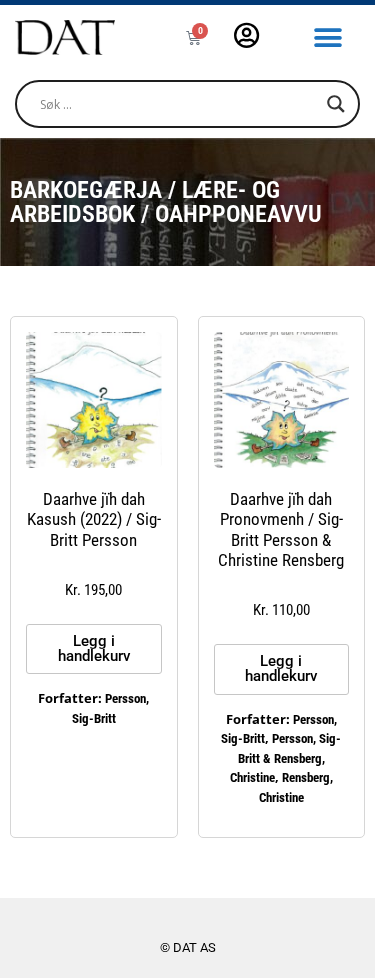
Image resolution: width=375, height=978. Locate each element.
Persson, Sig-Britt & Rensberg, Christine (286, 758)
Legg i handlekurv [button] (94, 648)
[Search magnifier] (336, 104)
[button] (328, 37)
